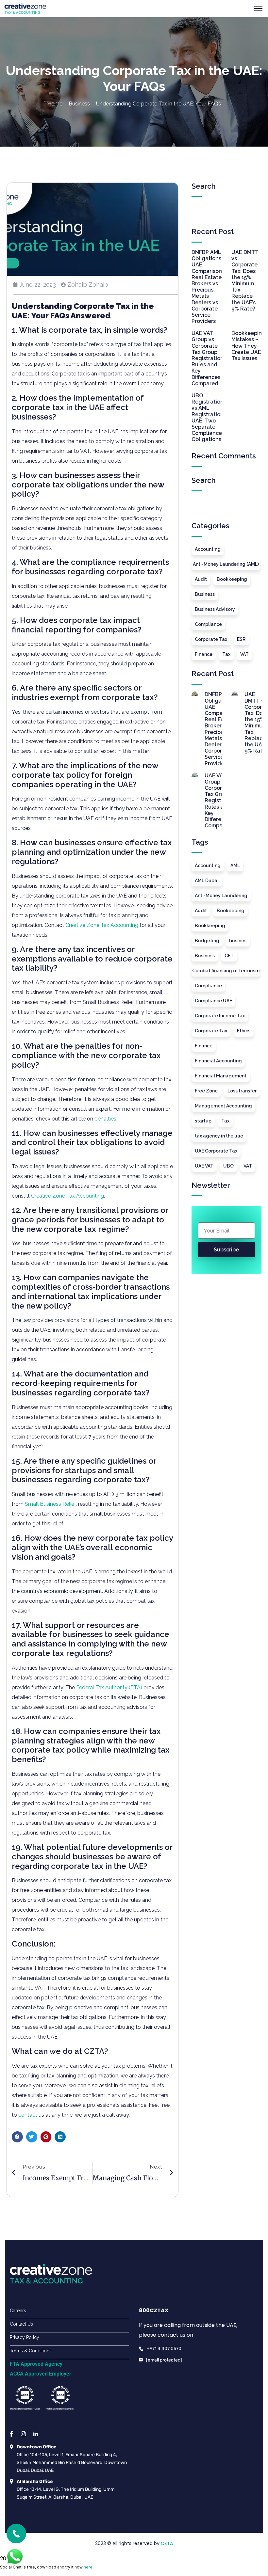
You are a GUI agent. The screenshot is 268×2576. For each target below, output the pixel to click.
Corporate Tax (211, 639)
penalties (105, 1119)
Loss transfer (242, 1091)
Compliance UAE (213, 1001)
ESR (241, 639)
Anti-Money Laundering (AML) (226, 564)
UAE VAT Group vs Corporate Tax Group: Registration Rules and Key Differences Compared (208, 358)
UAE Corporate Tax (216, 1151)
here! (89, 2567)
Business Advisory (215, 609)
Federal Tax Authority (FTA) (109, 1687)
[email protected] (164, 2360)
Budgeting (207, 941)
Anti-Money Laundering (221, 896)
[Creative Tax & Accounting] (25, 8)
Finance (204, 654)
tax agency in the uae (219, 1136)
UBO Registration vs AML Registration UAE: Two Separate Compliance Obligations (208, 417)
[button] (17, 2137)
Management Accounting (223, 1106)
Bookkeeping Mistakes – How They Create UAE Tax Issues (248, 346)
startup (203, 1121)
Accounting (208, 549)
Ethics (244, 1031)
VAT (244, 654)
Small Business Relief (50, 1504)
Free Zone (206, 1091)
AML (235, 866)
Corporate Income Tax (220, 1016)
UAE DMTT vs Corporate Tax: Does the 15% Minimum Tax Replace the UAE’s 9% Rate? (245, 280)
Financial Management (221, 1076)
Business (79, 104)
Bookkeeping (232, 579)
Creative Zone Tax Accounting (102, 925)
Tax (226, 654)
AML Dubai (207, 881)
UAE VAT (204, 1166)
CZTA (167, 2543)
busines (238, 941)
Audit (201, 579)
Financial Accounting (218, 1061)
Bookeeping (231, 911)
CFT (229, 956)
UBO (228, 1166)
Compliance (208, 624)
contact (28, 2115)
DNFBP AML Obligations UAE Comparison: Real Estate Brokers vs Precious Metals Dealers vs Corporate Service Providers (207, 287)
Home (55, 104)
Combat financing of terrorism (226, 971)
